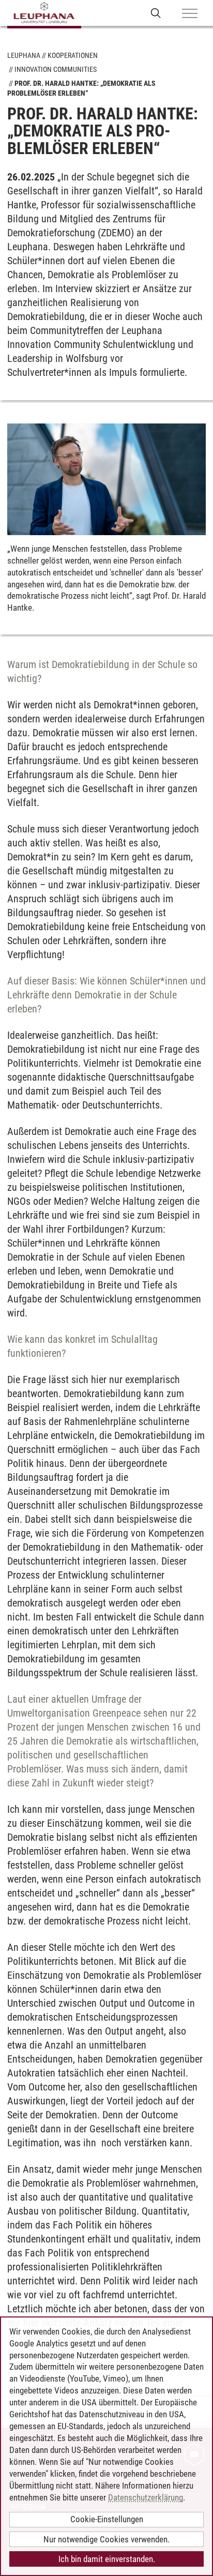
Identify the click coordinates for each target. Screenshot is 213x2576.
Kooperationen (73, 55)
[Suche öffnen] (156, 13)
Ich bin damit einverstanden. (107, 2559)
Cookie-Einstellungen (107, 2519)
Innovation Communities (56, 69)
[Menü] (190, 14)
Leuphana (24, 55)
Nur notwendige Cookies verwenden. (106, 2539)
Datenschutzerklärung (146, 2497)
